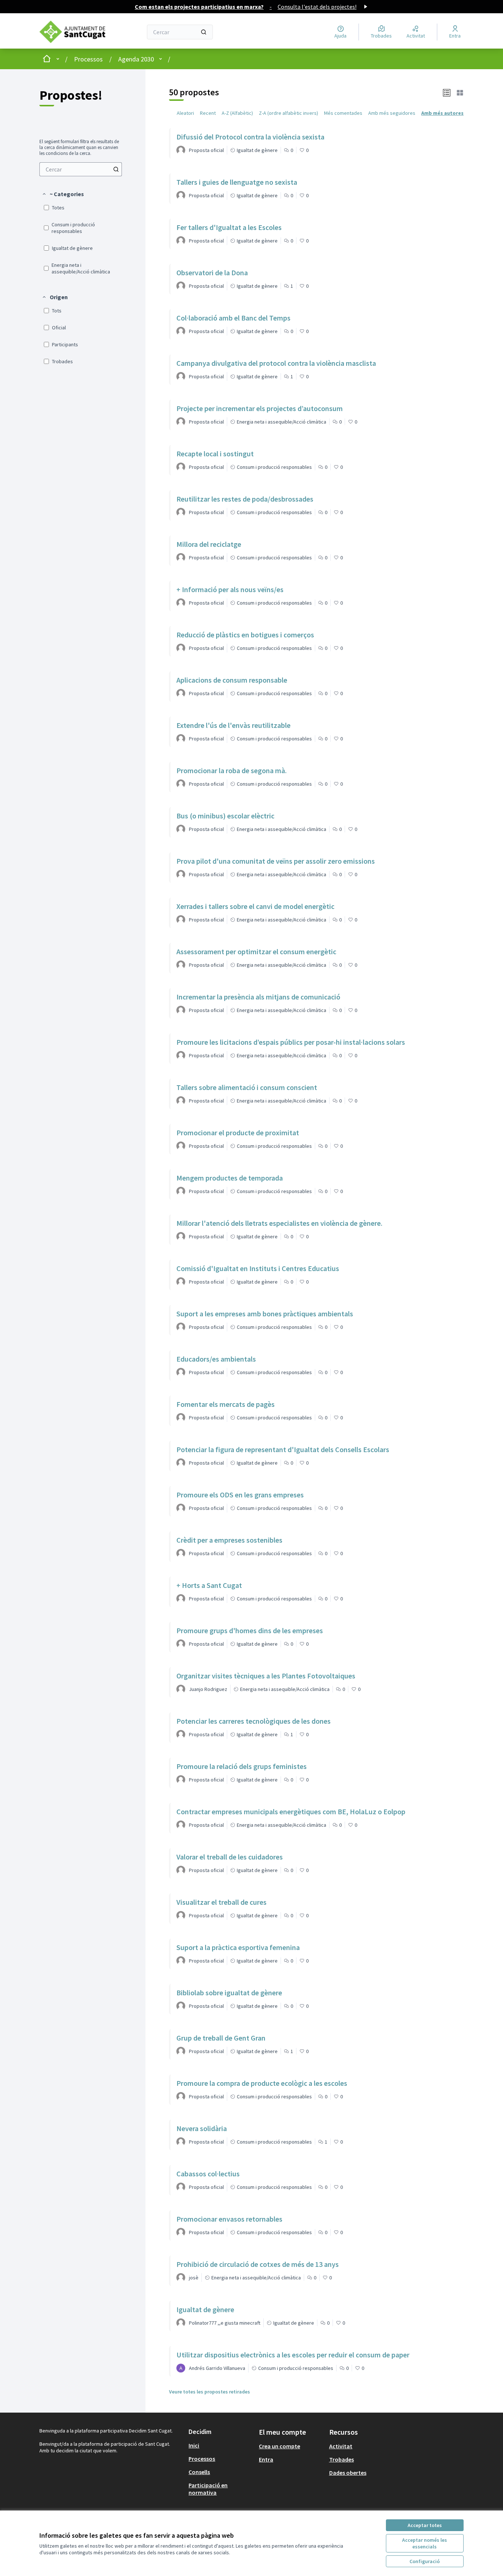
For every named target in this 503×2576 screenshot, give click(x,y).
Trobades (342, 2459)
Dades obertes (348, 2473)
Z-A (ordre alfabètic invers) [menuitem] (289, 113)
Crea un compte (279, 2446)
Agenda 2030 (136, 59)
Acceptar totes (425, 2525)
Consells (199, 2472)
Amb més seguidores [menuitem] (392, 113)
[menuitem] (81, 169)
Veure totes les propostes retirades (210, 2392)
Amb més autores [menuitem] (442, 113)
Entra (266, 2459)
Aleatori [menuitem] (185, 113)
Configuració (425, 2561)
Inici (194, 2445)
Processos (88, 59)
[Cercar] (204, 32)
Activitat (341, 2446)
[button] (63, 194)
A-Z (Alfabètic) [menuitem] (237, 113)
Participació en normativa (208, 2489)
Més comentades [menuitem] (343, 113)
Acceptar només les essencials (425, 2543)
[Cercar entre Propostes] (116, 169)
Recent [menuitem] (208, 113)
